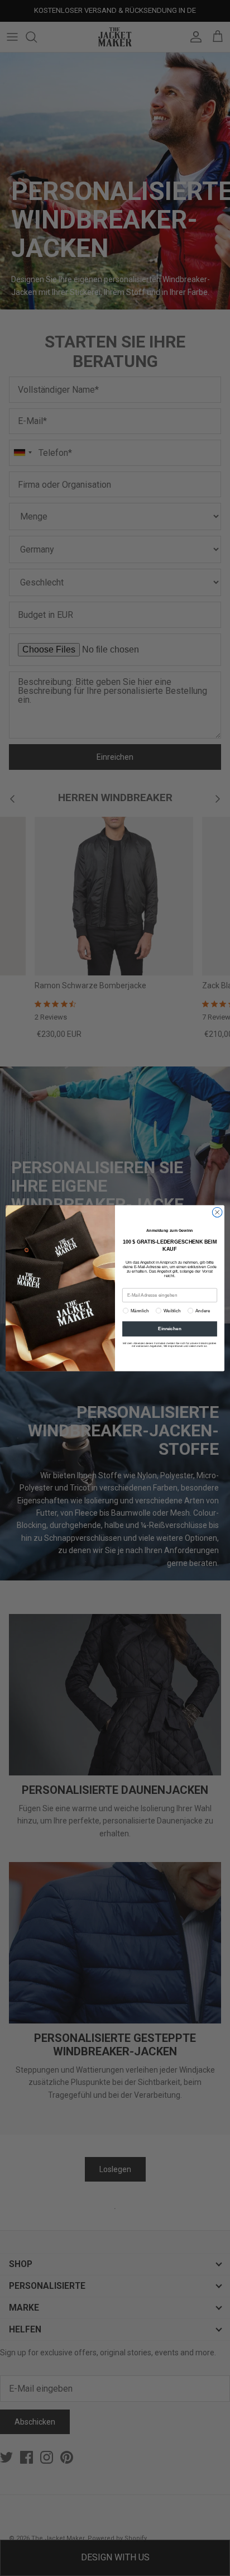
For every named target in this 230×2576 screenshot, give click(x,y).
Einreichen (169, 1329)
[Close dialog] (217, 1212)
